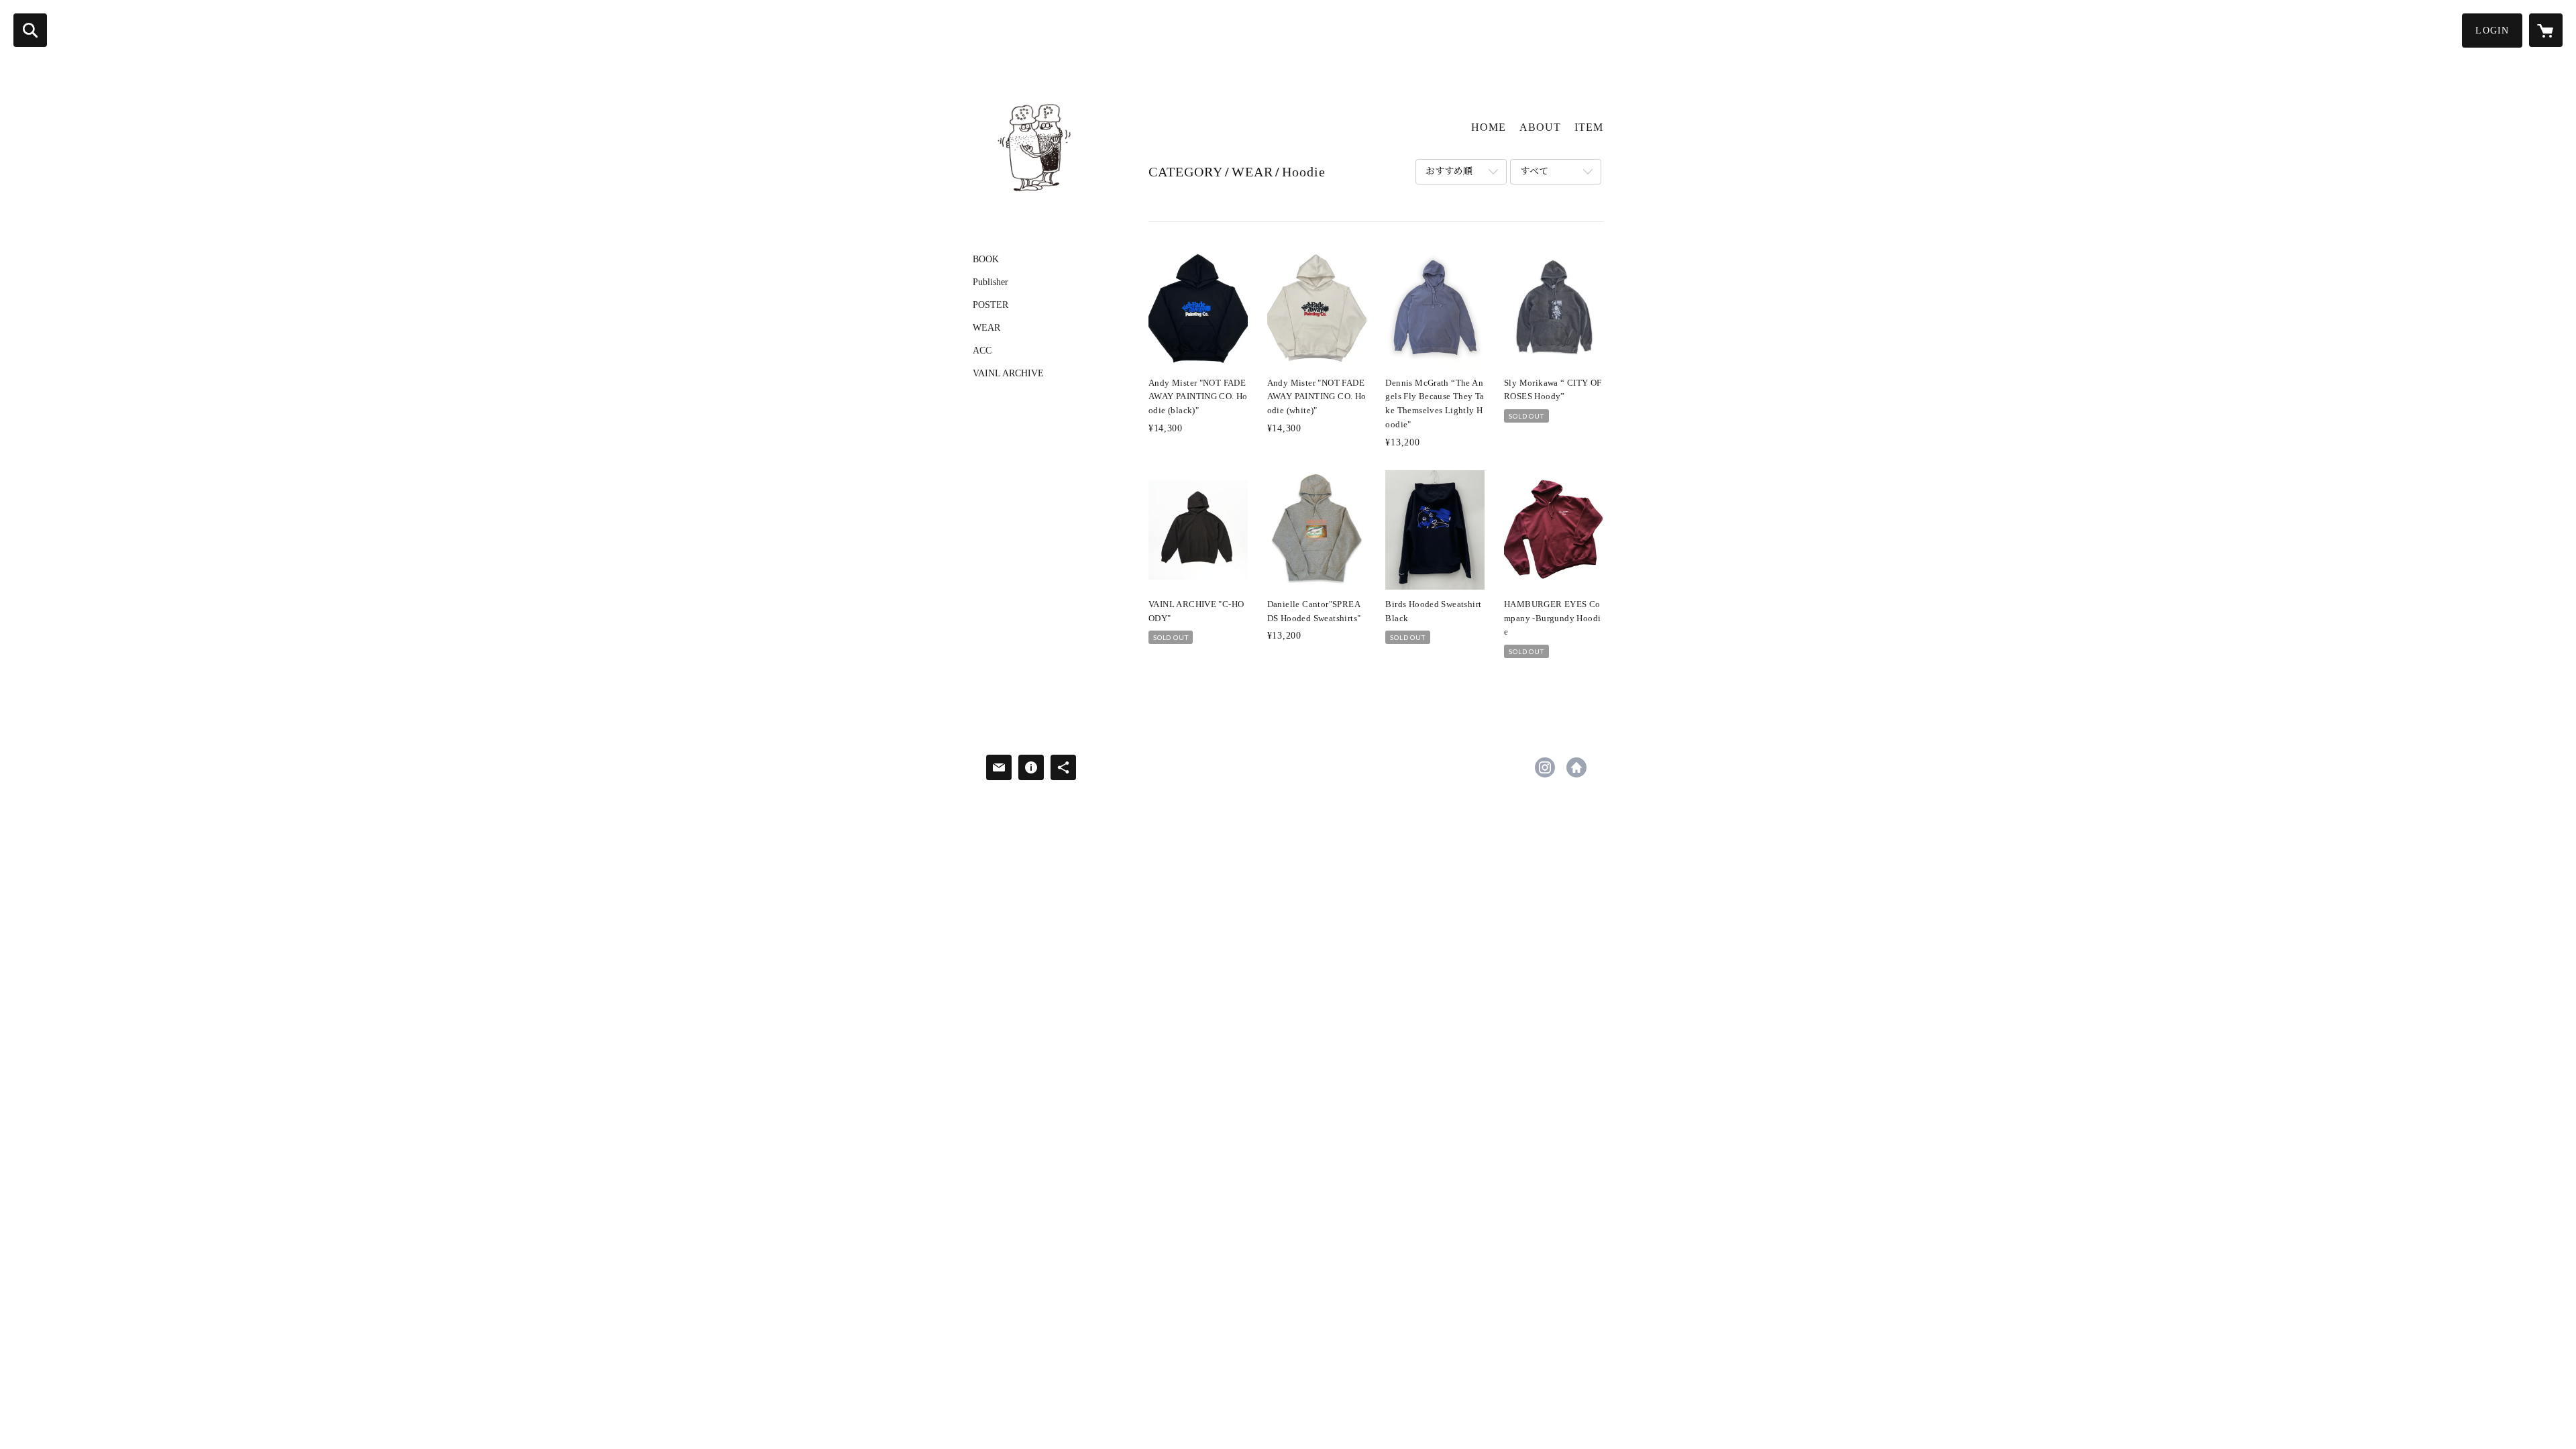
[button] (2492, 31)
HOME (1489, 127)
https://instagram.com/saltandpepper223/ (1545, 767)
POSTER (990, 305)
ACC (982, 351)
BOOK (986, 260)
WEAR (986, 328)
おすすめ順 (1449, 171)
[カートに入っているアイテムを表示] (2546, 30)
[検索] (30, 30)
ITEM (1589, 127)
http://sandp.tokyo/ (1576, 767)
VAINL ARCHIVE (1008, 374)
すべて (1534, 171)
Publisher (990, 282)
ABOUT (1540, 127)
